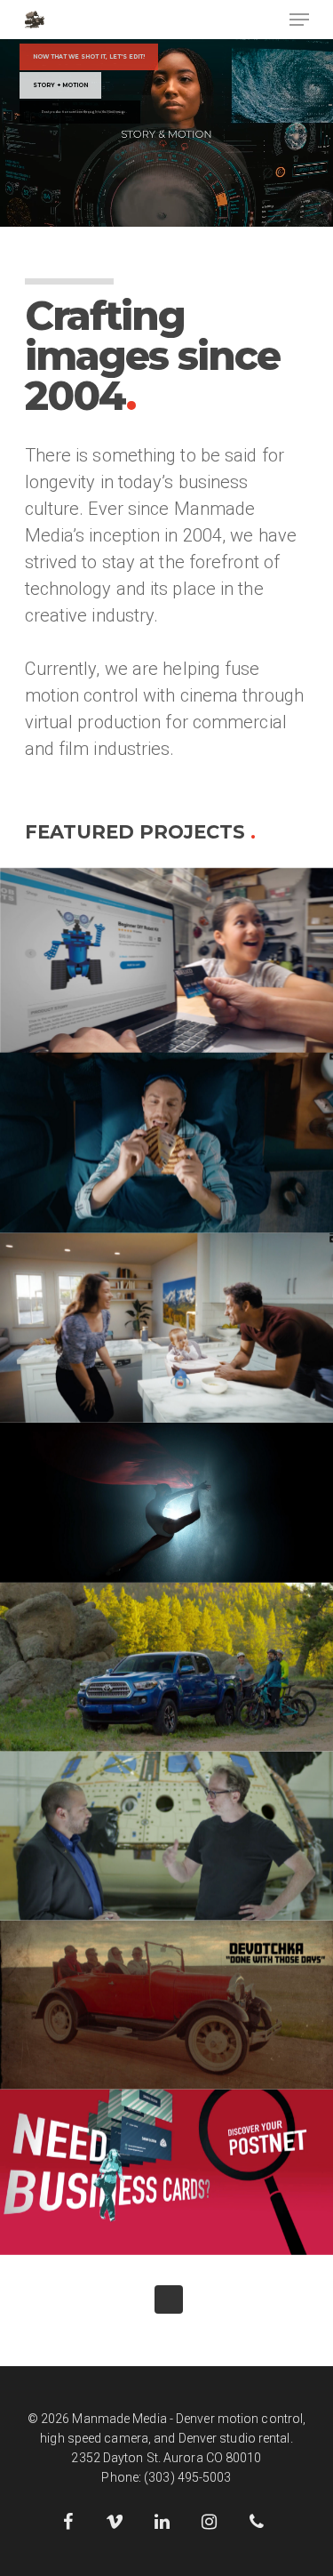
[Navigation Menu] (299, 20)
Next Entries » (169, 2299)
